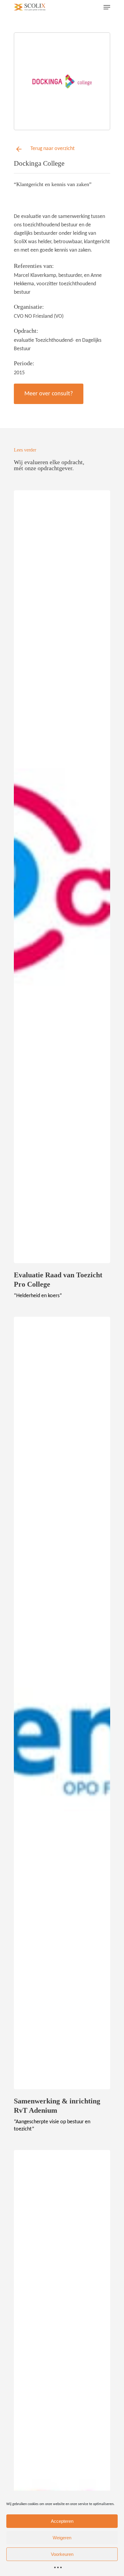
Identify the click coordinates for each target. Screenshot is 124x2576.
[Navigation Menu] (107, 7)
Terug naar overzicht (53, 149)
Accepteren (62, 2521)
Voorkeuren (62, 2554)
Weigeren (62, 2538)
